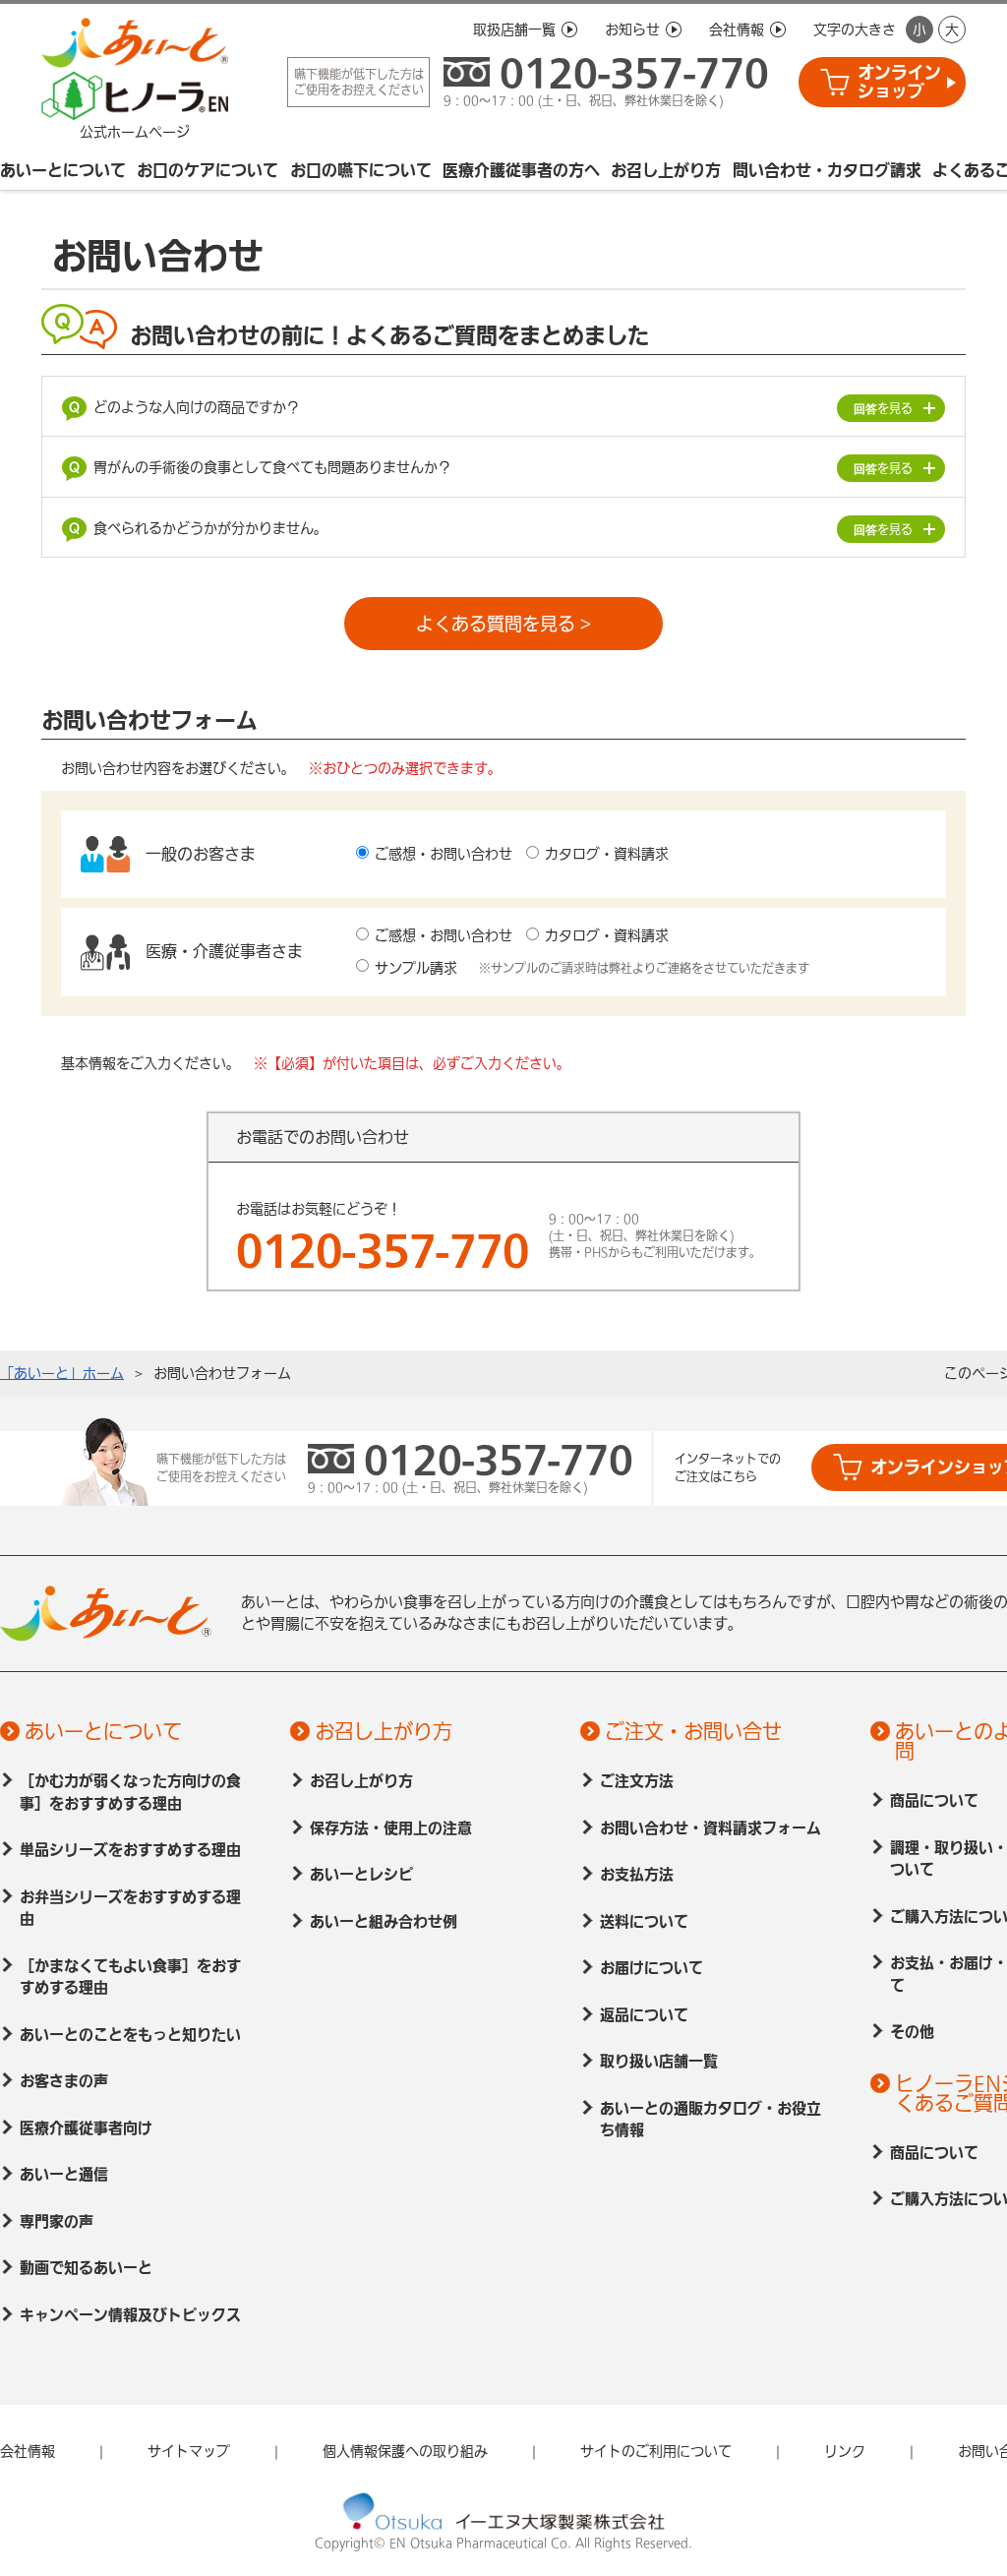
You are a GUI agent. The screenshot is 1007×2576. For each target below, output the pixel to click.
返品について (644, 2015)
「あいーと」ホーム (62, 1373)
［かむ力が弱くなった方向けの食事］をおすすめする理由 (130, 1792)
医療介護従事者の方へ (521, 170)
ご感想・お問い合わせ (444, 854)
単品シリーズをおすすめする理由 (130, 1850)
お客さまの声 (64, 2081)
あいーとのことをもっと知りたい (130, 2035)
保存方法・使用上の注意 (391, 1828)
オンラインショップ (899, 82)
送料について (644, 1921)
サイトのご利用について (656, 2451)
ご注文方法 (637, 1781)
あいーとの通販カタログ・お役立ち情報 (711, 2120)
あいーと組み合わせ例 (384, 1921)
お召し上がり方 (666, 170)
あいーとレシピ (361, 1874)
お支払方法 (637, 1874)
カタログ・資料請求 (607, 854)
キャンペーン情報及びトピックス (130, 2315)
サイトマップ (189, 2451)
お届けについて (652, 1968)
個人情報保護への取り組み (405, 2451)
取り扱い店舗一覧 (659, 2061)
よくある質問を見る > (503, 624)
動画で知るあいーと (86, 2268)
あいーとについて (63, 170)
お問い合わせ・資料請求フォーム (711, 1828)
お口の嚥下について (361, 170)
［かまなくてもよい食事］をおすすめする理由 (130, 1977)
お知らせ (632, 30)
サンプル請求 (416, 968)
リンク (845, 2451)
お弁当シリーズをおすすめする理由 (130, 1908)
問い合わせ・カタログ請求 (827, 170)
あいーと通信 (64, 2174)
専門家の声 (57, 2221)
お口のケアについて (207, 170)
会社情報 (737, 30)
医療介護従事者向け (86, 2128)
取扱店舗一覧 (514, 30)
